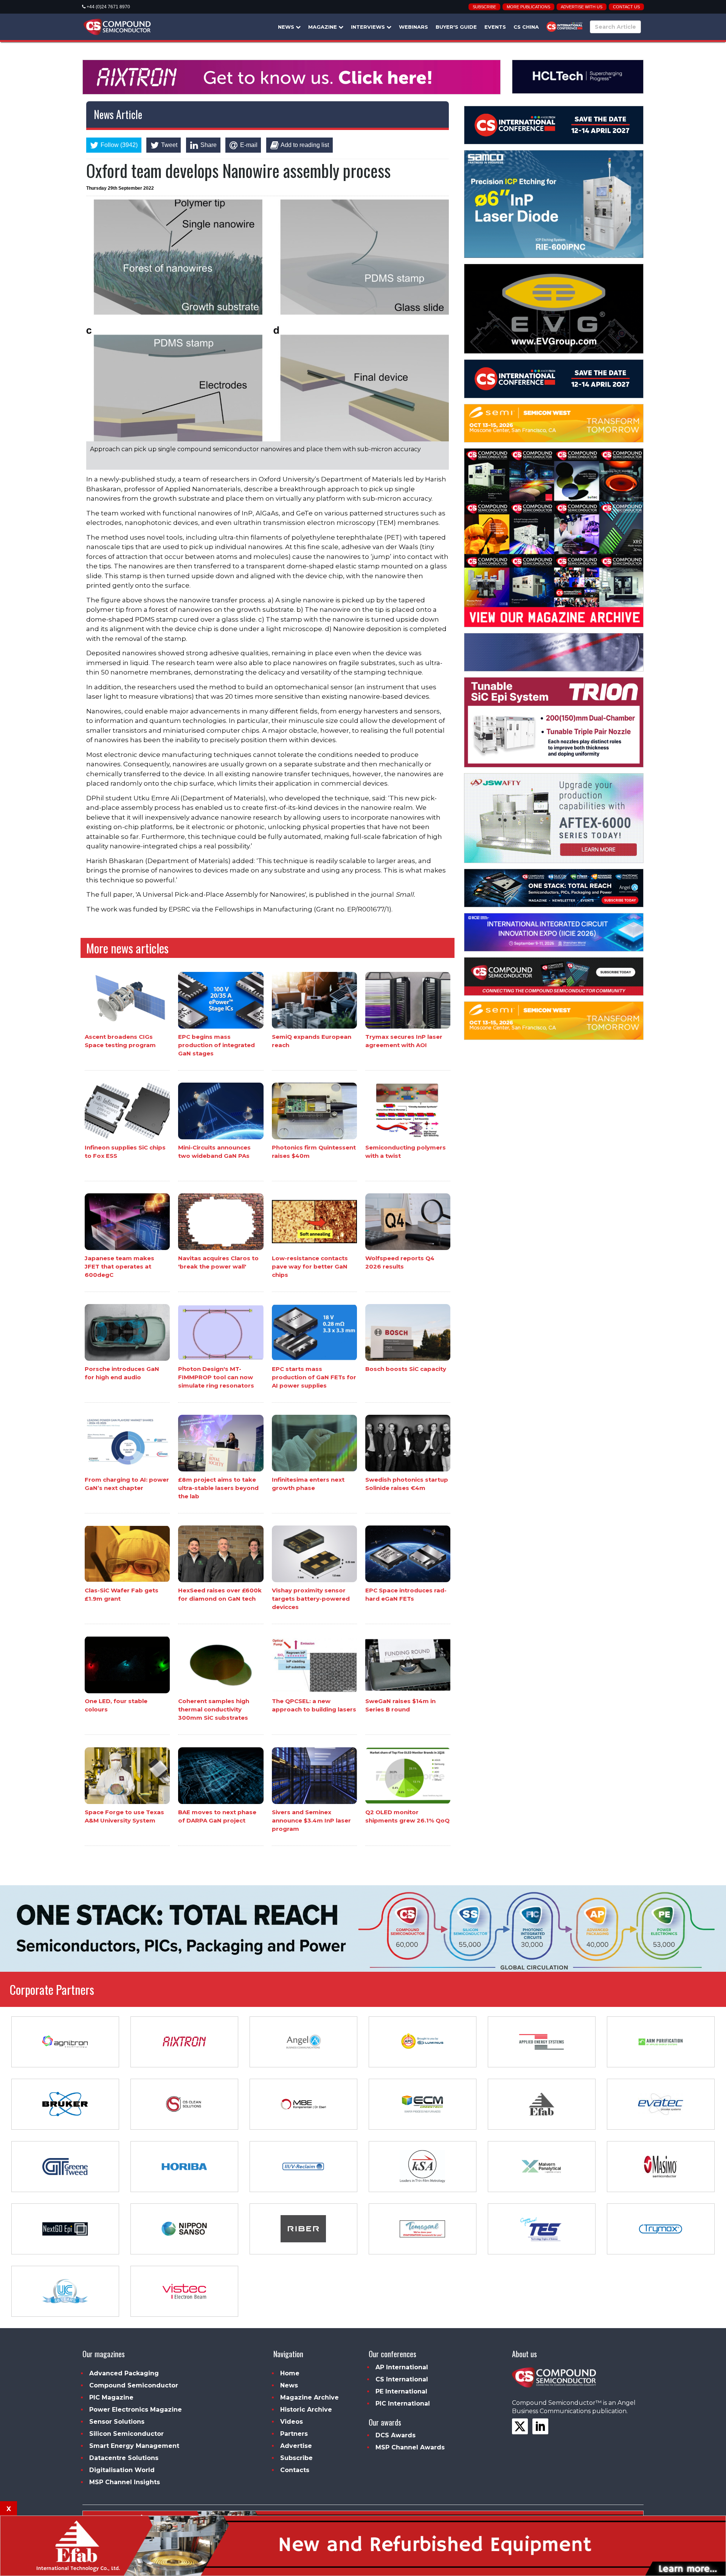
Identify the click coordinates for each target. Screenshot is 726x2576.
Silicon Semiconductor (126, 2434)
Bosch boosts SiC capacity (406, 1369)
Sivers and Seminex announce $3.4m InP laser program (311, 1820)
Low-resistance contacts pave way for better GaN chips (310, 1266)
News (287, 27)
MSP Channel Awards (410, 2447)
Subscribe (484, 7)
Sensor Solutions (117, 2422)
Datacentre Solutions (124, 2458)
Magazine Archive (309, 2397)
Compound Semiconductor (134, 2385)
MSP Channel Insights (125, 2482)
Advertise (296, 2446)
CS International (402, 2379)
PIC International (403, 2403)
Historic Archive (306, 2410)
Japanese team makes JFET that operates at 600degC (119, 1266)
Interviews (369, 27)
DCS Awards (396, 2435)
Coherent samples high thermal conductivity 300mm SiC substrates (214, 1710)
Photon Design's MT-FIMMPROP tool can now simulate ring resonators (216, 1377)
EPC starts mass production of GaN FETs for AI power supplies (314, 1377)
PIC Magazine (111, 2397)
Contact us (626, 7)
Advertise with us (582, 7)
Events (495, 27)
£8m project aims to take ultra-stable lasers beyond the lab (218, 1488)
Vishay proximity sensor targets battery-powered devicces (311, 1599)
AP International (402, 2367)
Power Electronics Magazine (136, 2410)
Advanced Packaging (124, 2373)
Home (290, 2373)
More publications (528, 7)
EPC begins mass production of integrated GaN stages (216, 1045)
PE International (401, 2391)
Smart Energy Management (134, 2446)
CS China (526, 27)
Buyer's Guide (456, 27)
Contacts (295, 2470)
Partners (294, 2434)
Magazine (323, 27)
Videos (292, 2422)
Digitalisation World (122, 2470)
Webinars (413, 27)
